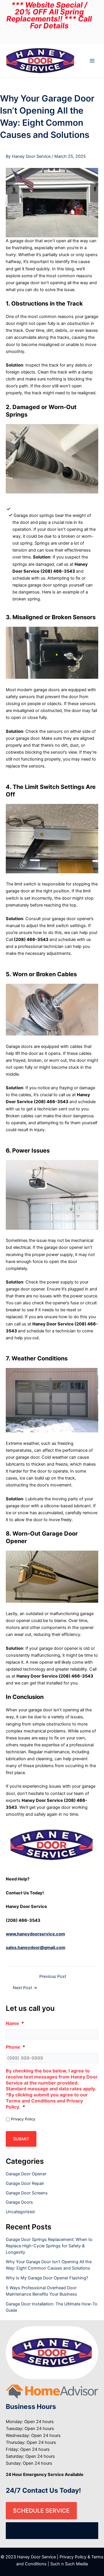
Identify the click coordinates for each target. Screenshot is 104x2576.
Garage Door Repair (25, 2183)
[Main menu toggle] (92, 61)
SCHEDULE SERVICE (41, 2511)
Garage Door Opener (26, 2174)
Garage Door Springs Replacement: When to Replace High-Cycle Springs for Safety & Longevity (49, 2246)
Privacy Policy (23, 2119)
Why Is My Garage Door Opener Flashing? (47, 2278)
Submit (21, 2139)
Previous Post (53, 1977)
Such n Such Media (69, 2564)
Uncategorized (20, 2212)
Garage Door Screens (27, 2193)
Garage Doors (19, 2202)
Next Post (25, 1988)
